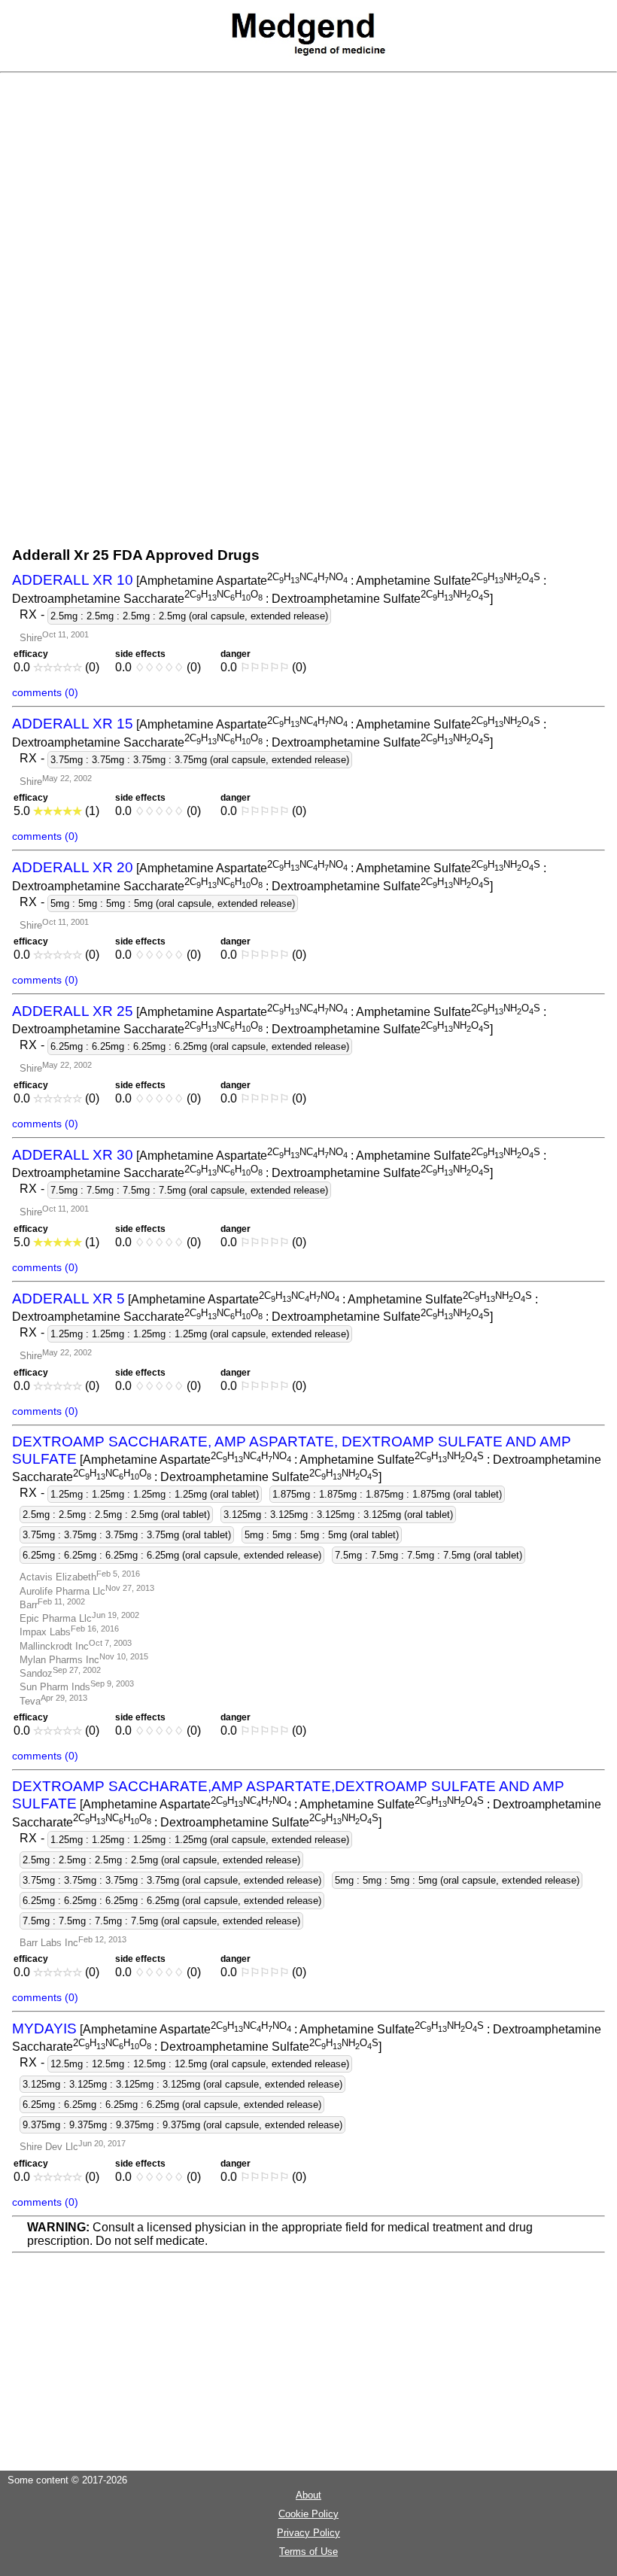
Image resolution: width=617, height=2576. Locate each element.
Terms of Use (308, 2552)
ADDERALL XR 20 (73, 867)
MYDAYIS (44, 2029)
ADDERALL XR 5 (68, 1299)
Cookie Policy (308, 2514)
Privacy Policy (308, 2533)
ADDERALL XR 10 (73, 580)
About (308, 2495)
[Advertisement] (314, 213)
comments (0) (45, 692)
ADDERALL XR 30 (73, 1155)
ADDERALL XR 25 (73, 1011)
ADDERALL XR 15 (73, 724)
